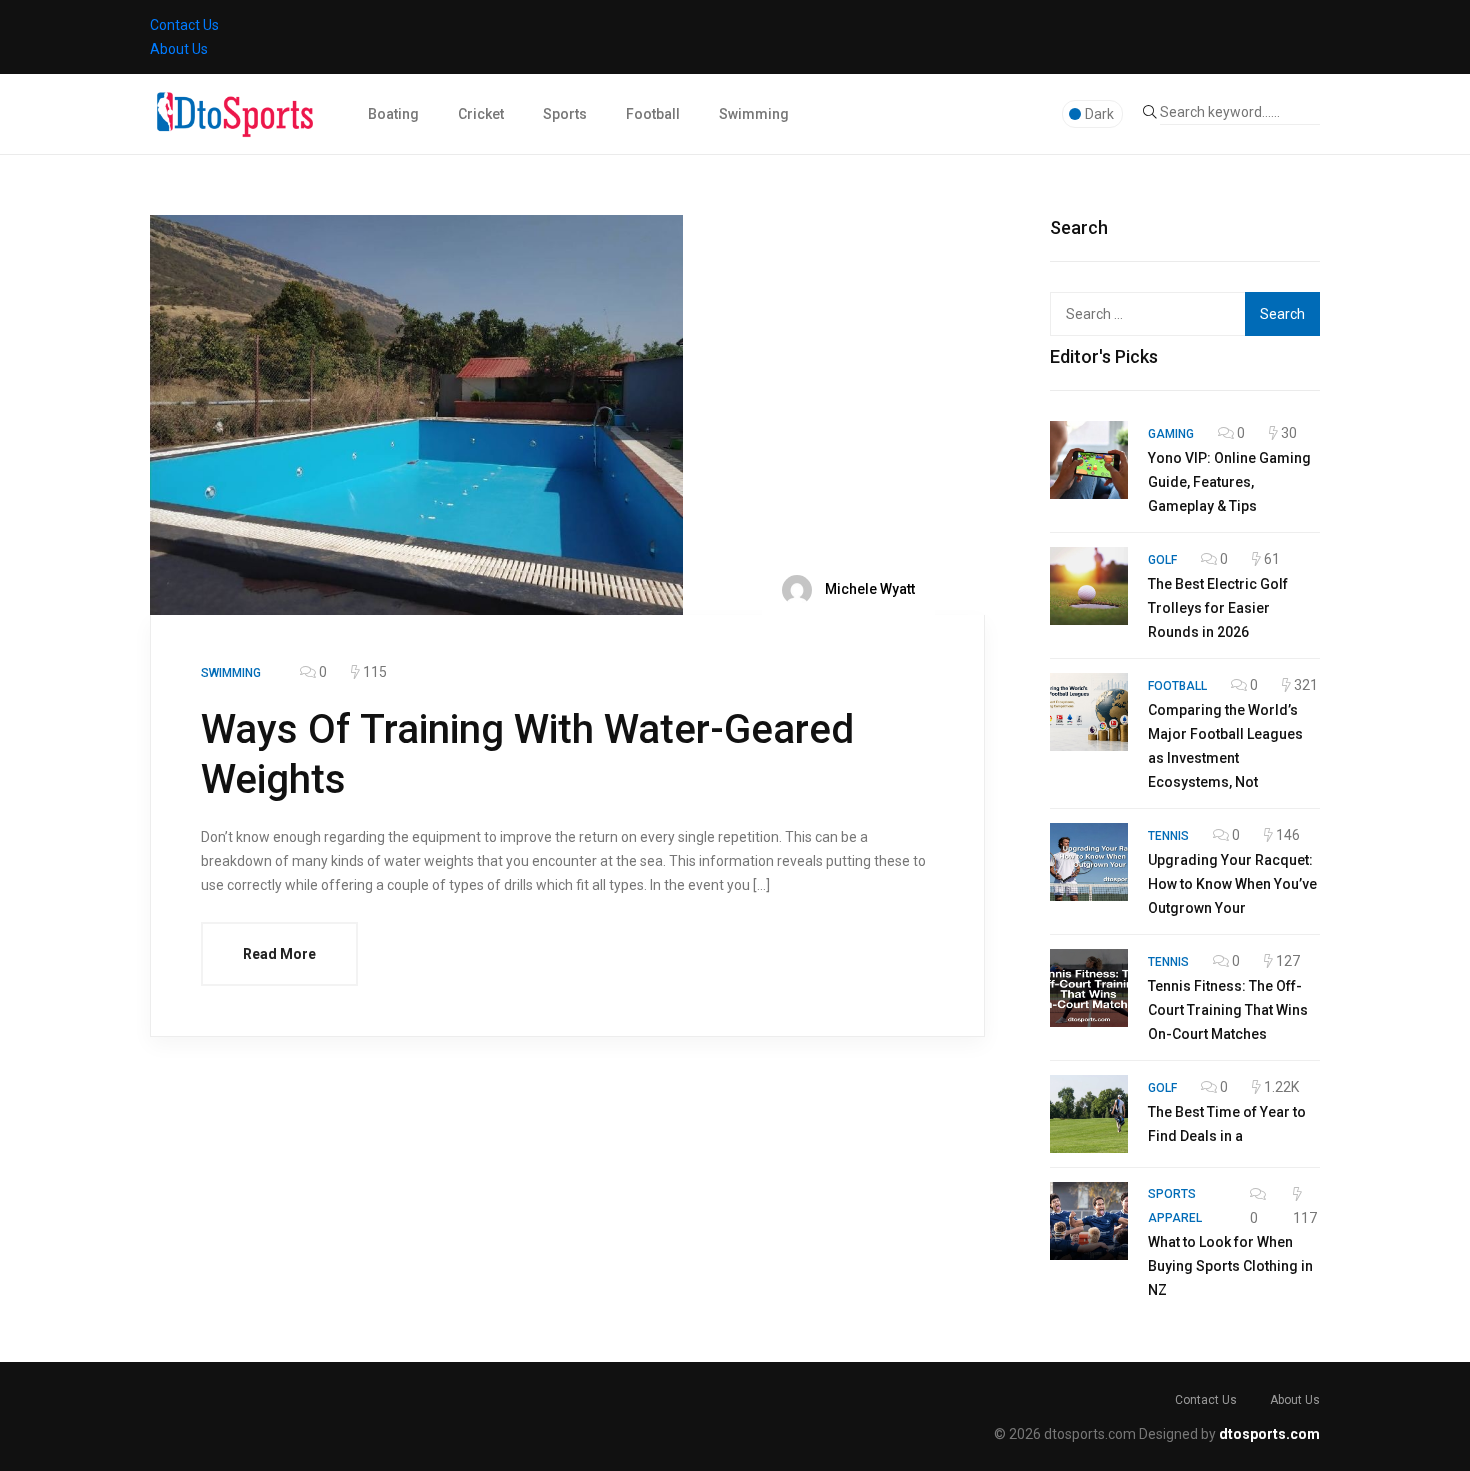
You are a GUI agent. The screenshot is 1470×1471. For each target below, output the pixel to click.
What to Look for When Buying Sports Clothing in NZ (1230, 1266)
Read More (279, 954)
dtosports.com (1269, 1434)
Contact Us (184, 25)
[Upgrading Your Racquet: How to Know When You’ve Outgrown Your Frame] (1089, 862)
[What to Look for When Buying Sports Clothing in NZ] (1089, 1221)
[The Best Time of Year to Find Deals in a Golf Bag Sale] (1089, 1114)
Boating (393, 114)
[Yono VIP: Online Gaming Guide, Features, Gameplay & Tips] (1089, 460)
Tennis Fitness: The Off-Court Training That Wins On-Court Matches (1228, 1010)
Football (653, 114)
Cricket (481, 114)
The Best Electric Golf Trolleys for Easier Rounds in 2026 (1218, 608)
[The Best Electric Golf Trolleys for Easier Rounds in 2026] (1089, 586)
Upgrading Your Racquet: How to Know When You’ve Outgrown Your (1232, 884)
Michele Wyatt (868, 588)
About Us (179, 49)
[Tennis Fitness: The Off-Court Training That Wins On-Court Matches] (1089, 988)
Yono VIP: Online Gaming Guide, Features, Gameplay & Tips (1229, 482)
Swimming (754, 114)
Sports (565, 114)
